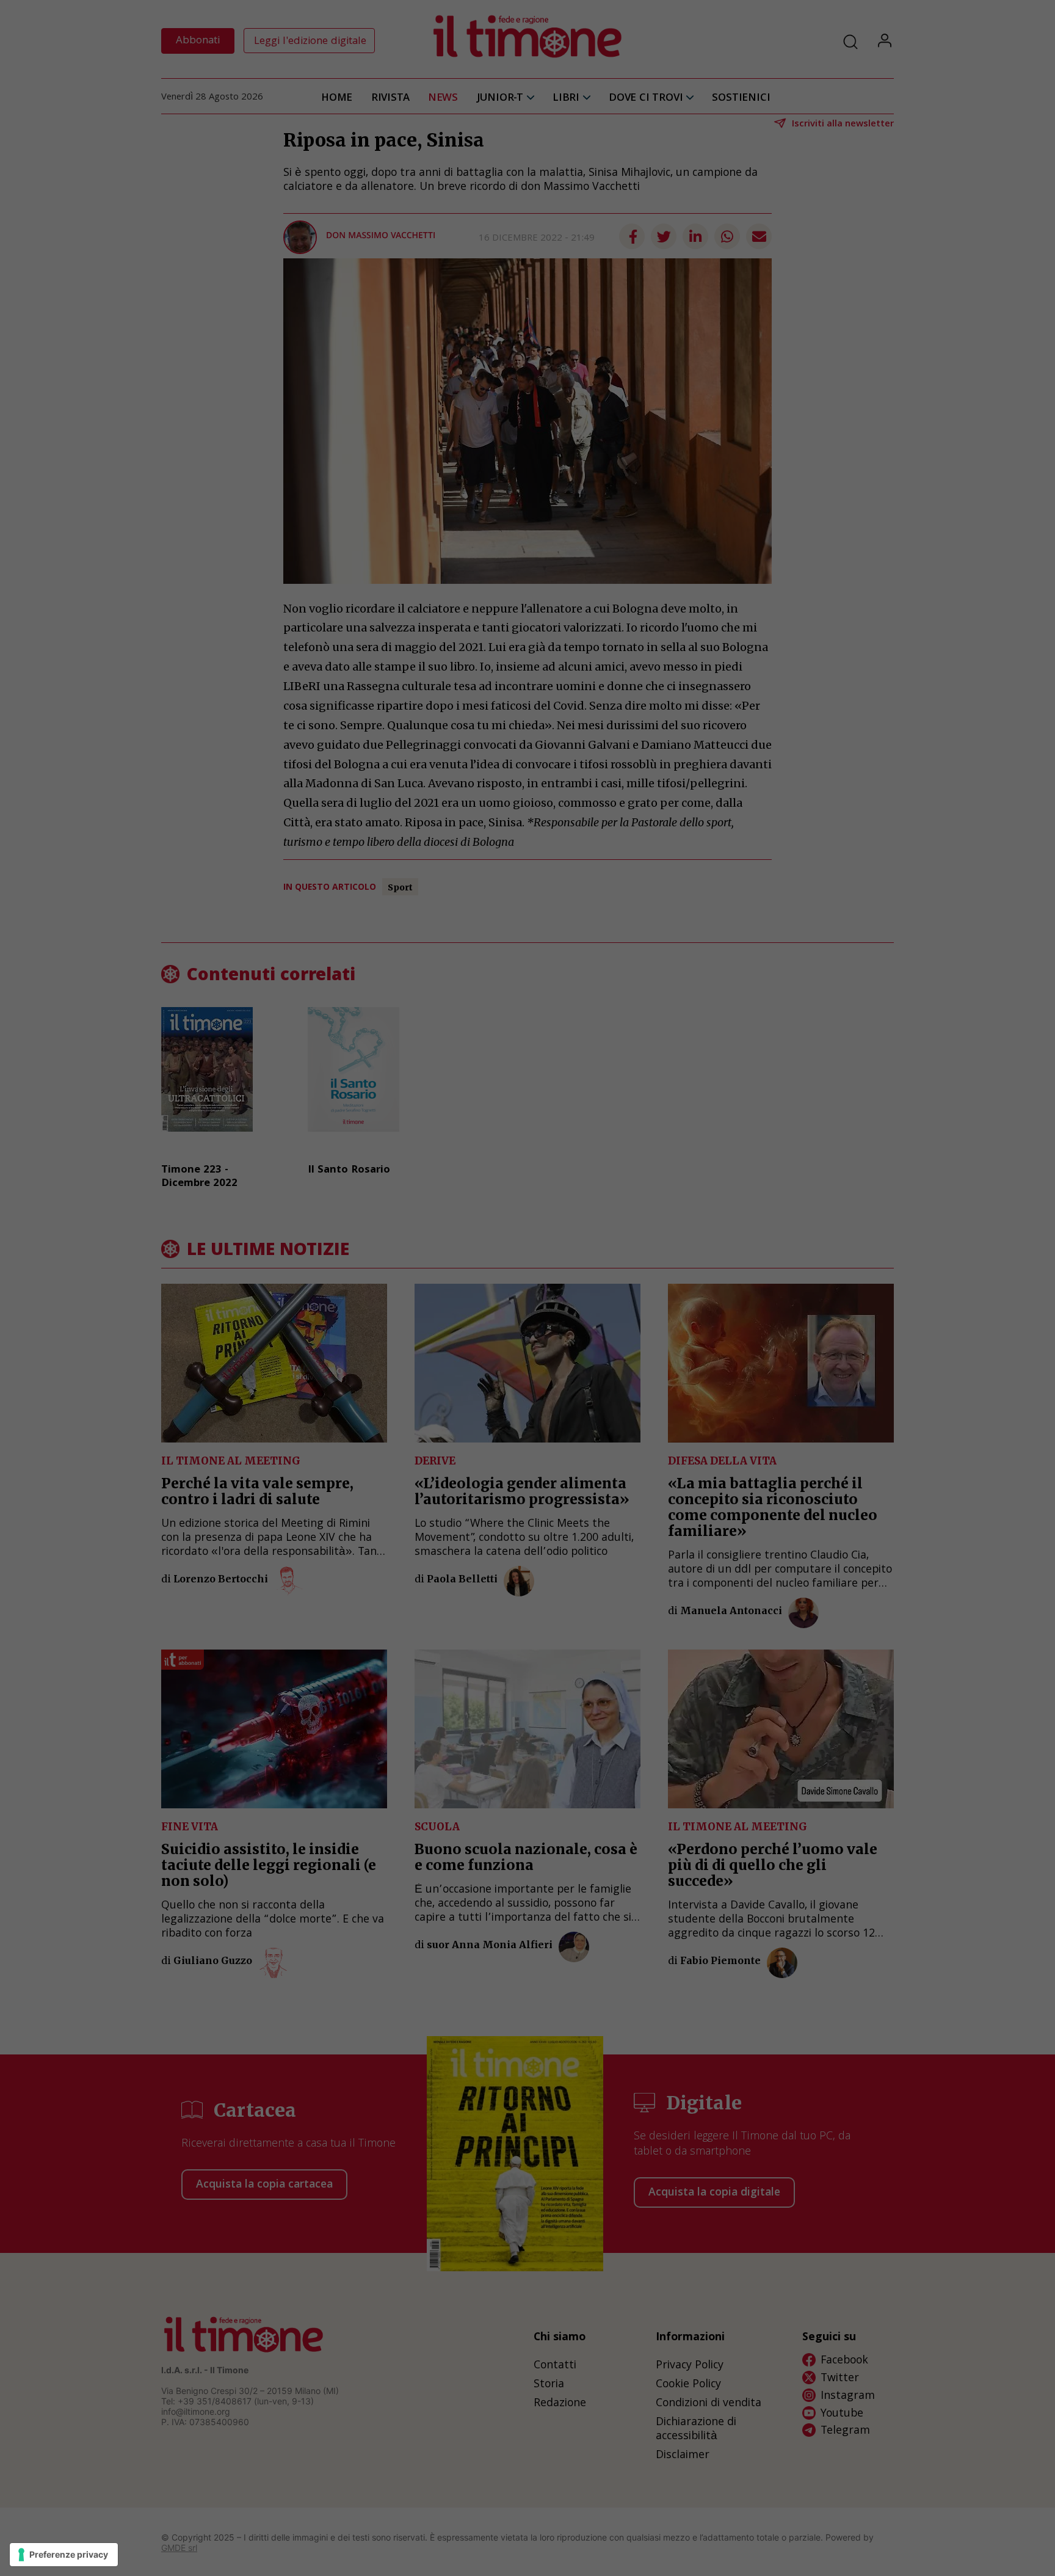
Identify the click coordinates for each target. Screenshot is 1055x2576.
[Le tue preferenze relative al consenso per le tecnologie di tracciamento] (64, 2555)
